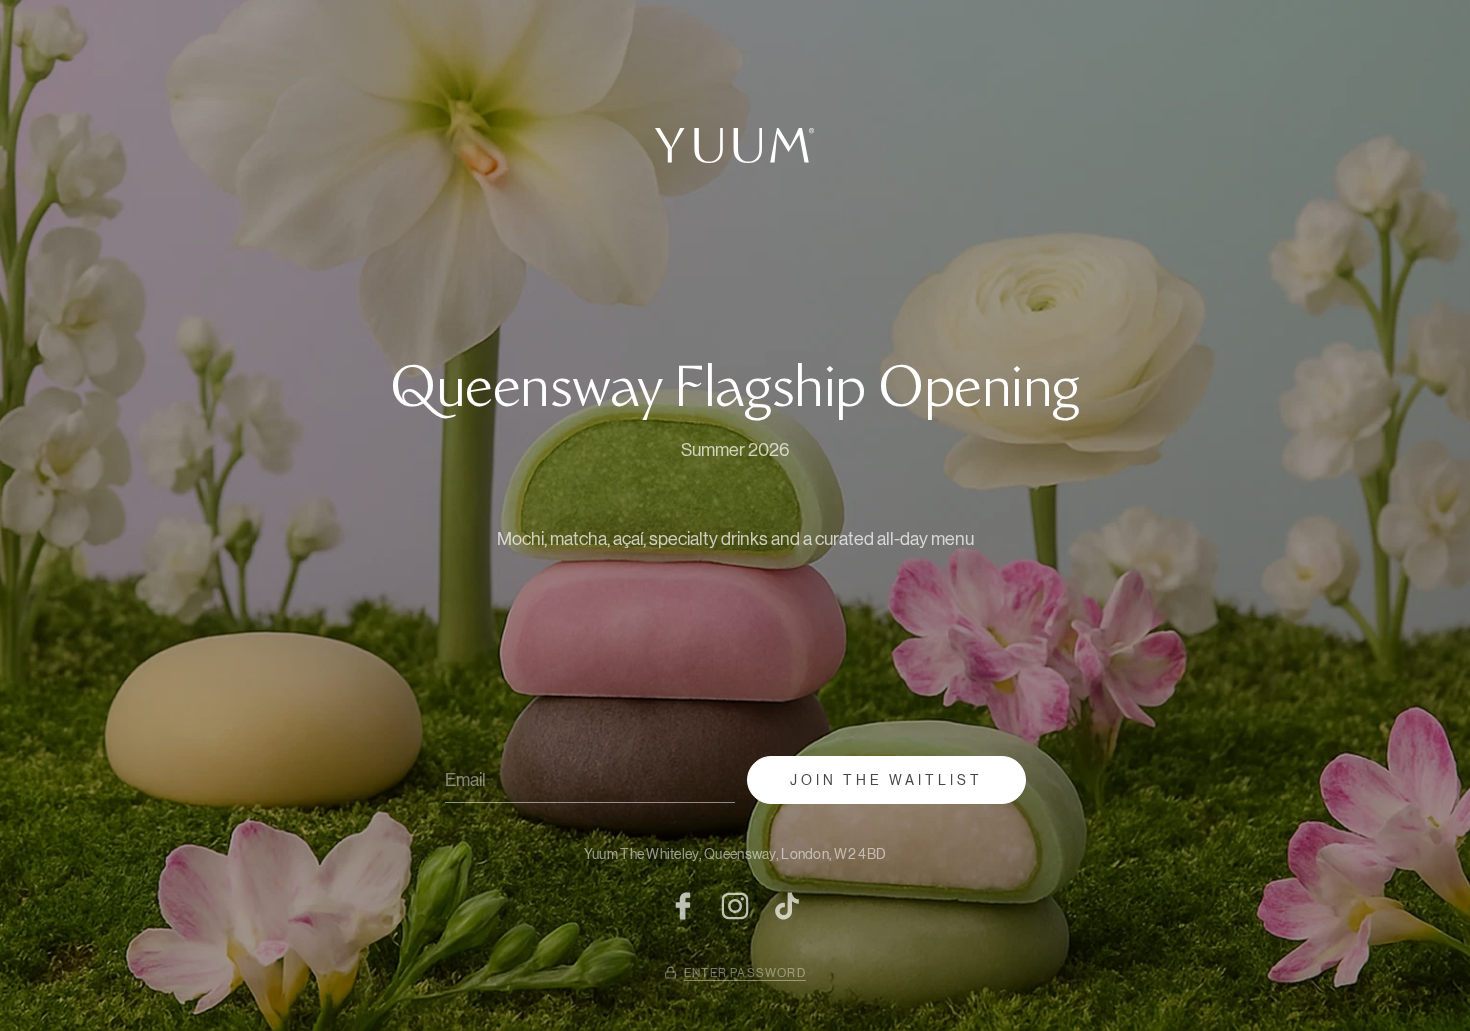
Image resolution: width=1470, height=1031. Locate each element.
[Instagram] (735, 906)
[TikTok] (787, 906)
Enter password (745, 973)
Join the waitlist (886, 780)
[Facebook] (683, 906)
